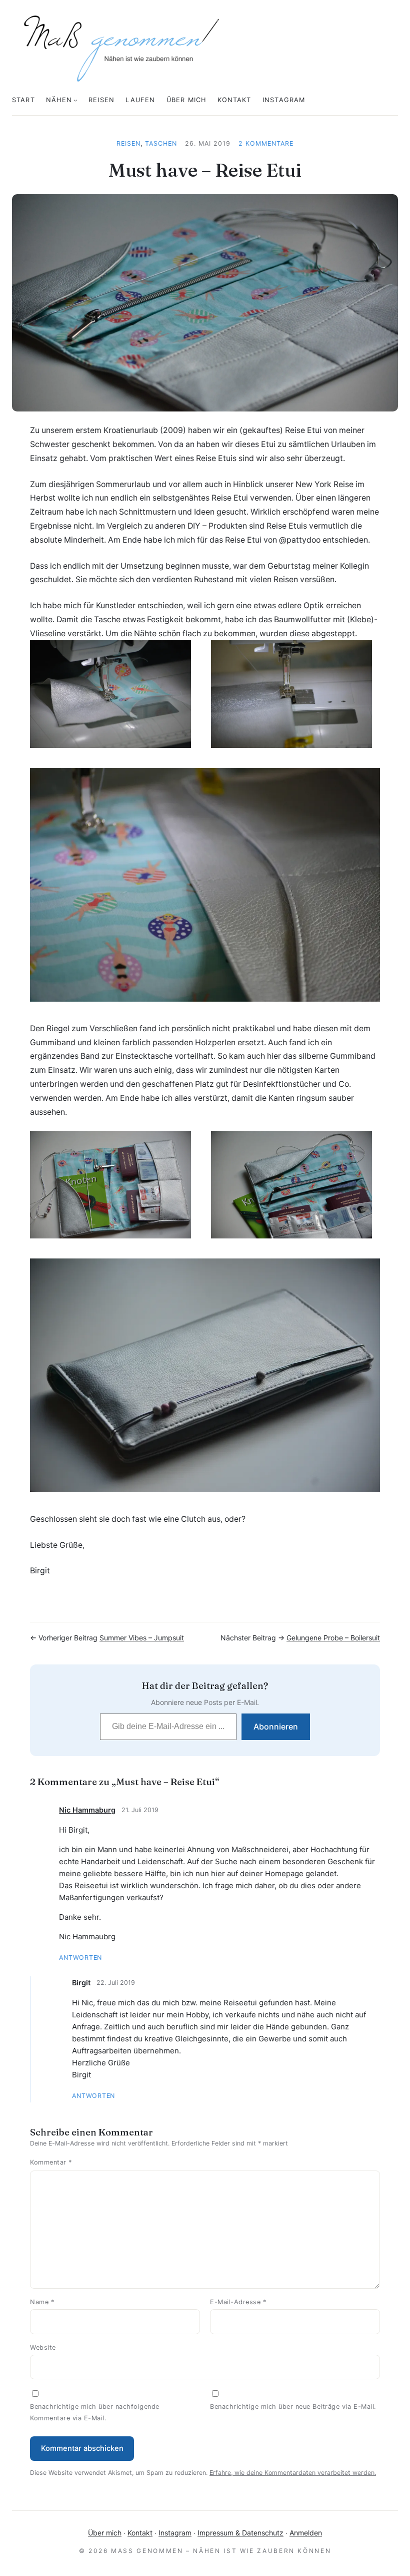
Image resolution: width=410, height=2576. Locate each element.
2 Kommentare (266, 143)
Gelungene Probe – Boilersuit (333, 1638)
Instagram (175, 2533)
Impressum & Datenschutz (240, 2533)
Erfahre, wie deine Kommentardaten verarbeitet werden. (293, 2473)
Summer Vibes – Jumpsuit (142, 1638)
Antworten (80, 1958)
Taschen (161, 143)
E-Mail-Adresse (238, 2302)
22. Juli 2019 (116, 1983)
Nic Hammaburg (87, 1810)
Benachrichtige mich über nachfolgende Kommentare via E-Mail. (95, 2412)
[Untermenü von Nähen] (75, 100)
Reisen (128, 143)
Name (42, 2302)
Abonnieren (276, 1727)
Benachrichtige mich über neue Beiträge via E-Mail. (293, 2407)
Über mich (105, 2533)
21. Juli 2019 (140, 1810)
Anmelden (306, 2533)
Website (43, 2347)
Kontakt (140, 2533)
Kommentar (51, 2162)
